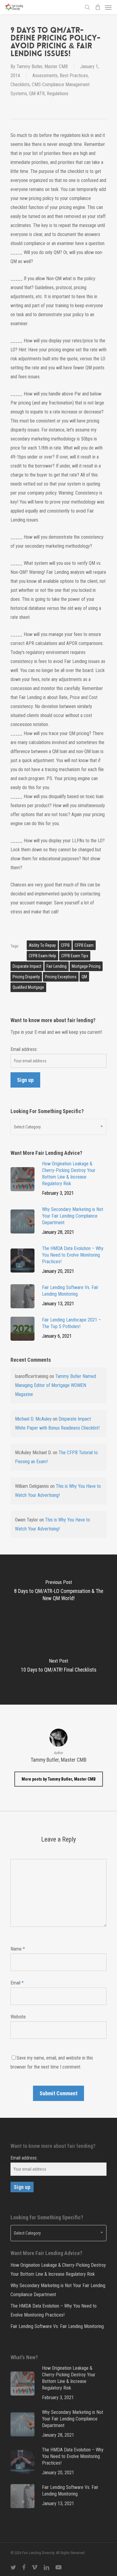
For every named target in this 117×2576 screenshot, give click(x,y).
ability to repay (42, 945)
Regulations (58, 94)
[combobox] (58, 1127)
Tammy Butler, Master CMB (42, 67)
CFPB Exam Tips (75, 956)
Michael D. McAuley (33, 1419)
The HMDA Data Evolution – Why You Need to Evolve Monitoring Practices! (54, 2310)
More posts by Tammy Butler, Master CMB (59, 1779)
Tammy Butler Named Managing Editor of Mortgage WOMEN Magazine (55, 1385)
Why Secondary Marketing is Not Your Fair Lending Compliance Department (58, 2290)
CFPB (65, 945)
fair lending (57, 966)
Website (18, 2017)
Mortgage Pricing (86, 966)
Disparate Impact (27, 966)
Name (18, 1949)
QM (84, 977)
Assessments (45, 76)
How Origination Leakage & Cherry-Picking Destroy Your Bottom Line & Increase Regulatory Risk (58, 2270)
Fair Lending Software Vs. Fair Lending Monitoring (57, 2326)
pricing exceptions (61, 977)
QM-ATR (37, 94)
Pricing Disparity (26, 977)
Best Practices (74, 76)
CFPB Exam (84, 945)
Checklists (20, 85)
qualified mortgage (28, 987)
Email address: (24, 1049)
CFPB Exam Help (42, 956)
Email (17, 1983)
